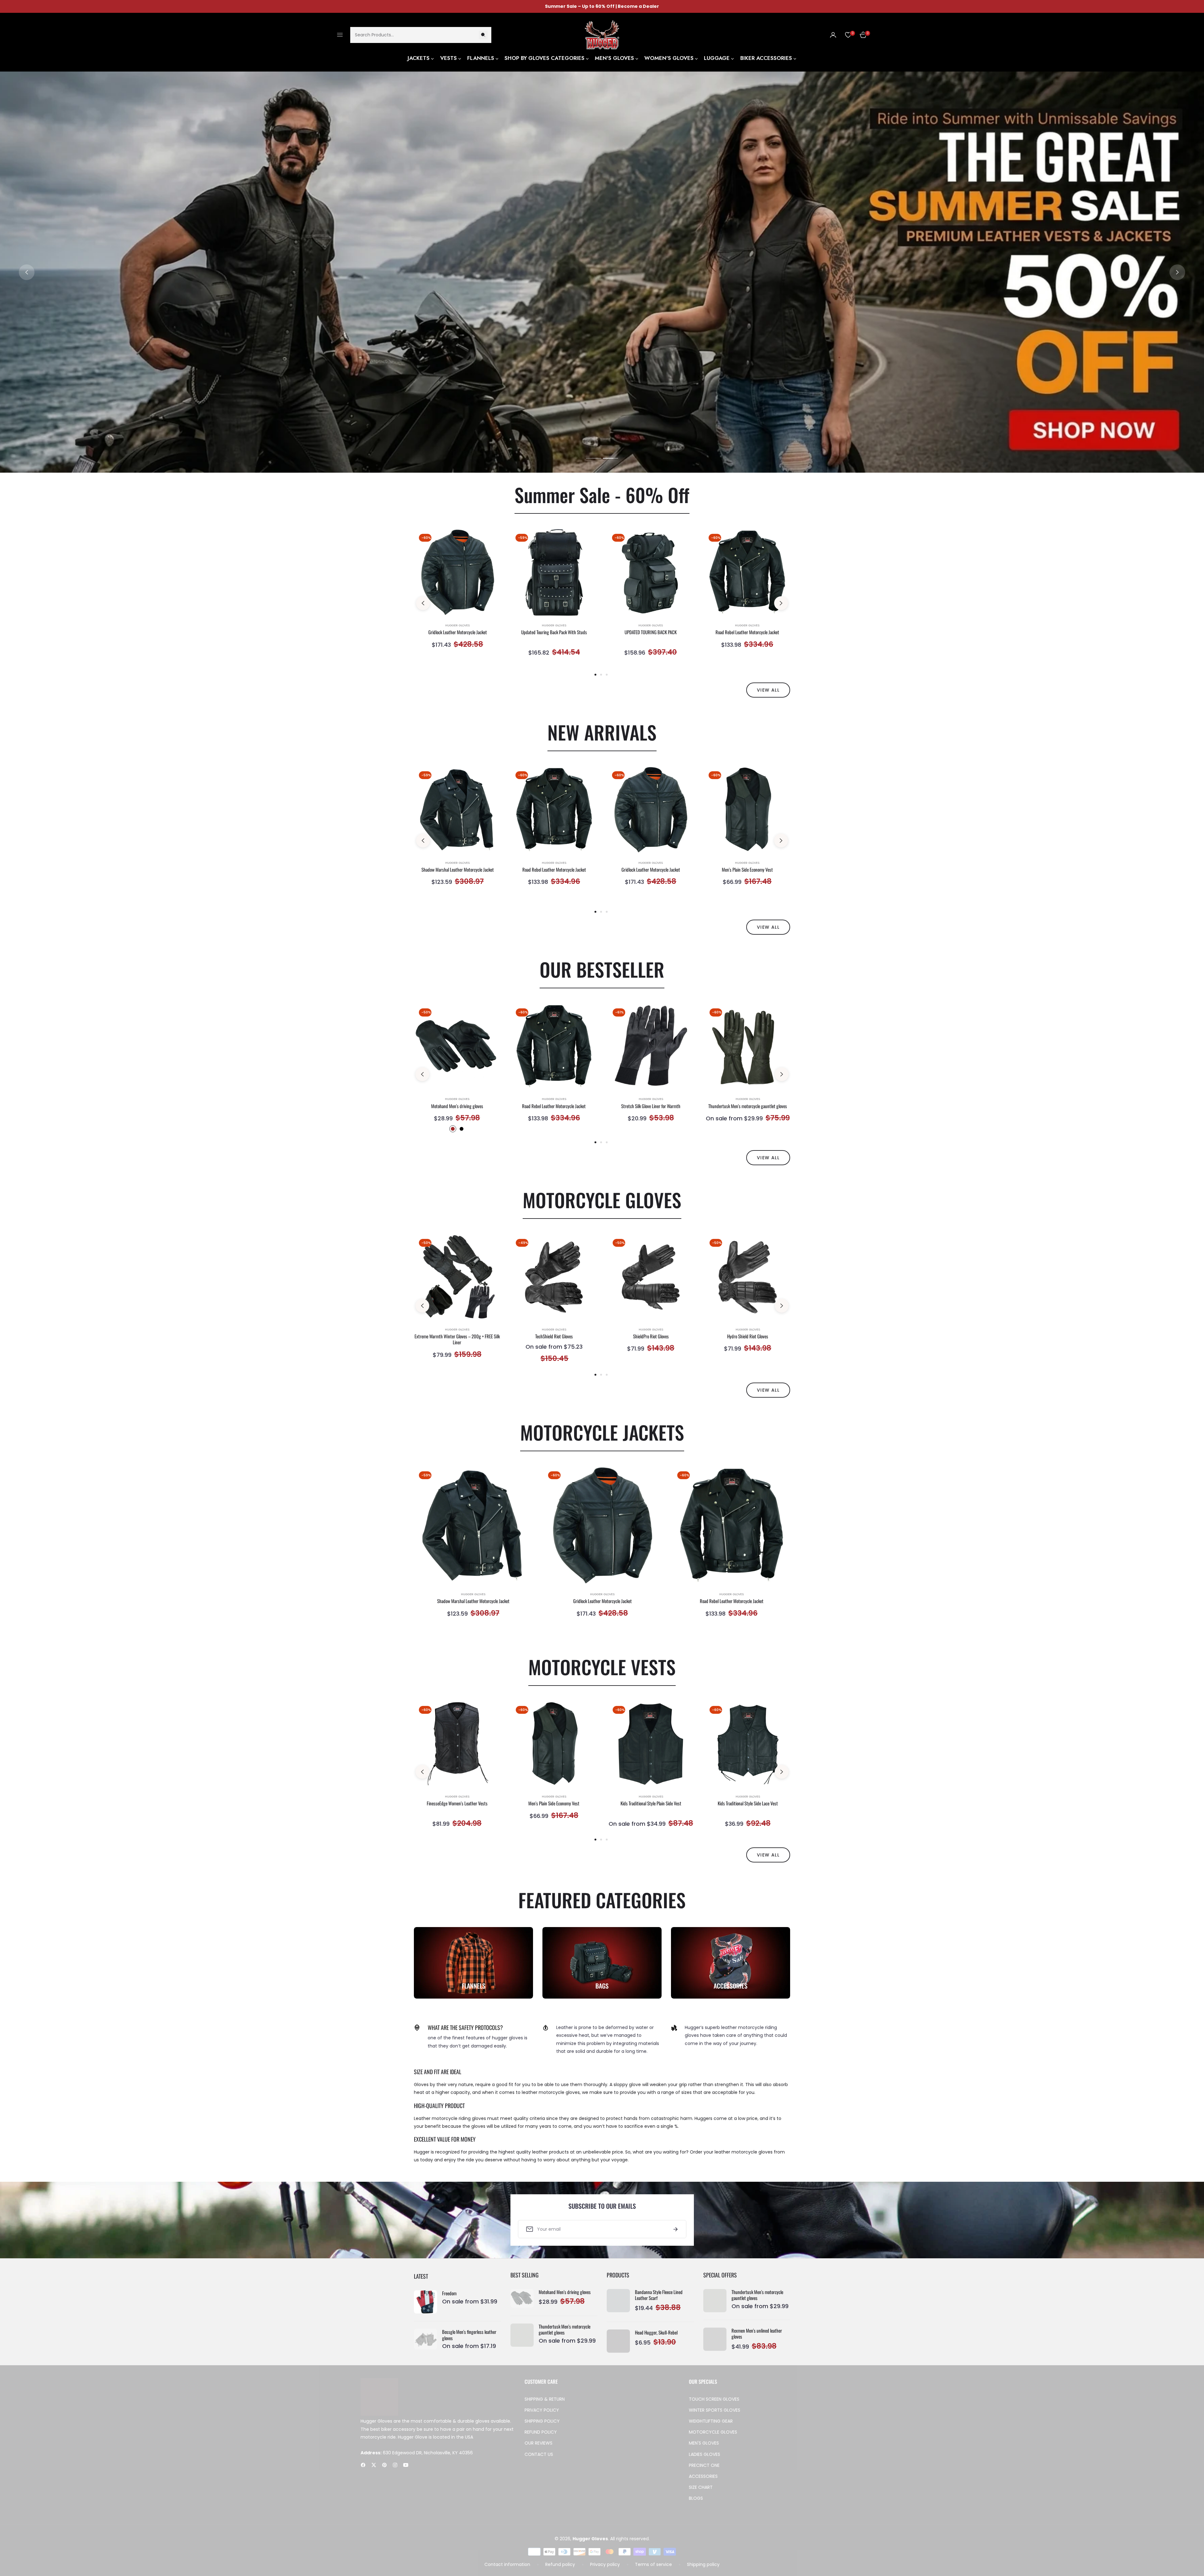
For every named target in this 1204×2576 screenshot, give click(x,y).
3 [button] (607, 675)
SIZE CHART (701, 2493)
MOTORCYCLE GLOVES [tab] (602, 1200)
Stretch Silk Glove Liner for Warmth (651, 1106)
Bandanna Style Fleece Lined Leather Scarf (659, 2295)
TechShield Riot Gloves (554, 1336)
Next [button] (1177, 272)
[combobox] (421, 35)
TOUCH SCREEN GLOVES (714, 2405)
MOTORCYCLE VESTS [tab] (602, 1667)
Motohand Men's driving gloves (457, 1106)
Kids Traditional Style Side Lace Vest (748, 1803)
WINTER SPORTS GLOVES (715, 2416)
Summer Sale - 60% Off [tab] (602, 494)
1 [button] (594, 458)
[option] (457, 596)
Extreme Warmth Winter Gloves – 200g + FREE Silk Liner (457, 1339)
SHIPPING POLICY (542, 2427)
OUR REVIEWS (539, 2449)
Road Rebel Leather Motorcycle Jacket (747, 632)
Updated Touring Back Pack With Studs (554, 632)
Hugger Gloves (457, 625)
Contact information (507, 2570)
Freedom (449, 2297)
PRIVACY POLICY (542, 2416)
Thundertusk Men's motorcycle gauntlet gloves (748, 1106)
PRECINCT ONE (704, 2471)
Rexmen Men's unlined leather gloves (757, 2334)
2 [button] (610, 458)
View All (768, 1158)
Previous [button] (27, 272)
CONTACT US (539, 2460)
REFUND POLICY (541, 2438)
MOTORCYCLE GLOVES (713, 2438)
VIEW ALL (768, 690)
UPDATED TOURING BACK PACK (651, 632)
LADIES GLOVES (705, 2460)
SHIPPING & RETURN (545, 2405)
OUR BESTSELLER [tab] (602, 969)
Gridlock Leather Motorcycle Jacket (458, 632)
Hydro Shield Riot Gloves (748, 1336)
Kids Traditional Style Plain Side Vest (651, 1803)
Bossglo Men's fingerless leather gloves (469, 2338)
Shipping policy (703, 2570)
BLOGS (696, 2504)
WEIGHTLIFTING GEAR (711, 2427)
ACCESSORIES (703, 2482)
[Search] (483, 35)
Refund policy (560, 2570)
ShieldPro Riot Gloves (651, 1336)
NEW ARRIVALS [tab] (602, 732)
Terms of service (653, 2570)
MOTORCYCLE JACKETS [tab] (602, 1432)
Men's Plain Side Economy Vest (747, 870)
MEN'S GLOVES (704, 2449)
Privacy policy (605, 2570)
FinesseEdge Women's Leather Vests (457, 1803)
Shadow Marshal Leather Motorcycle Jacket (458, 870)
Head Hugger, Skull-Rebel (656, 2333)
